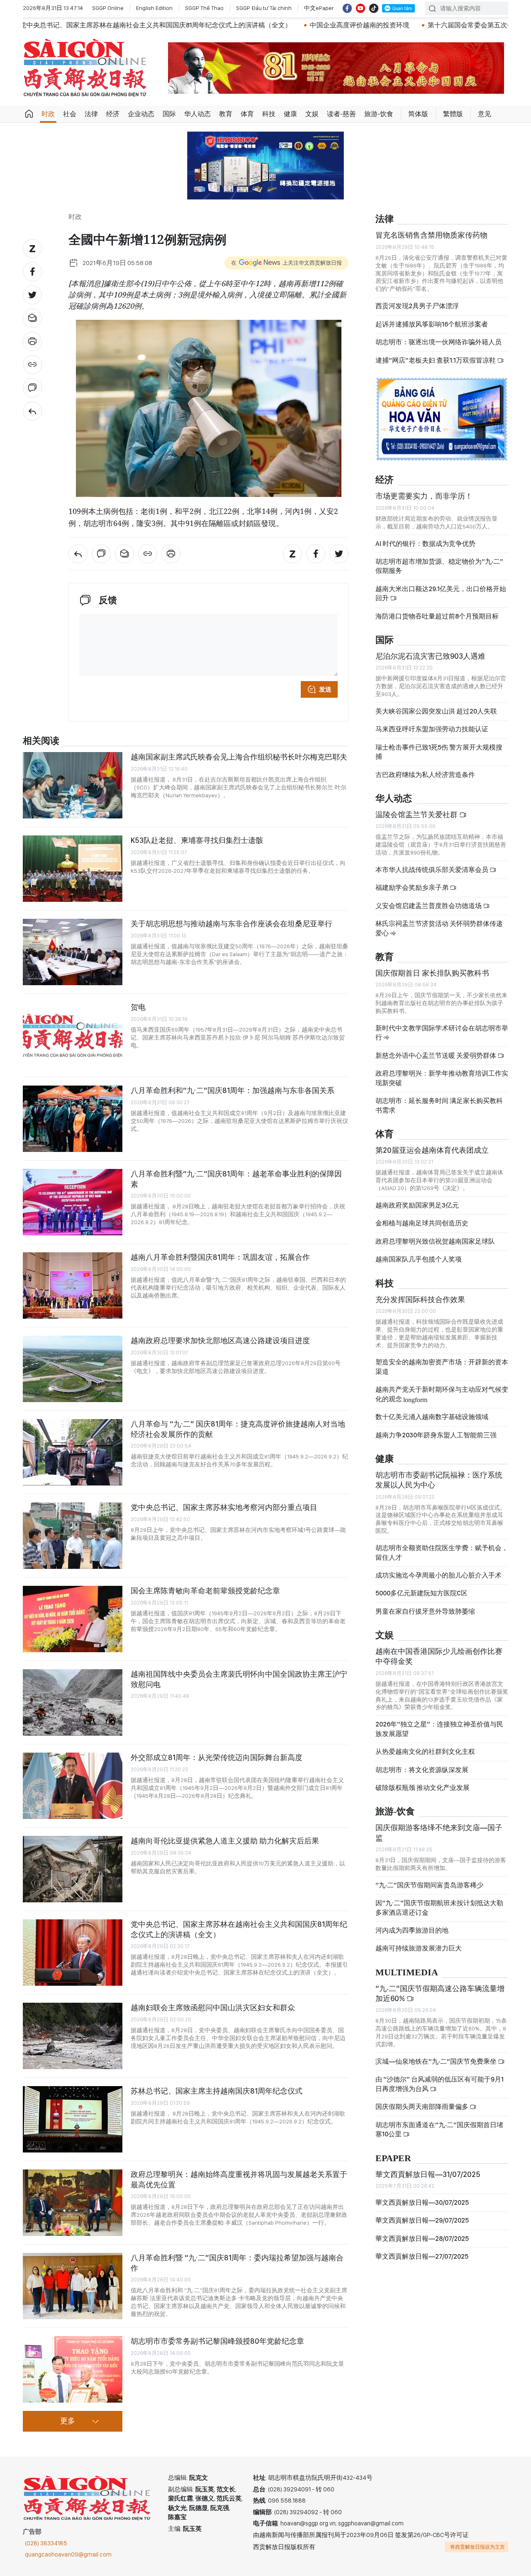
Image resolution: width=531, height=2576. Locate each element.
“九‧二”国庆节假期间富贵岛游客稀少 (429, 1885)
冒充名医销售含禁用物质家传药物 (431, 235)
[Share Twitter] (32, 295)
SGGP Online (108, 8)
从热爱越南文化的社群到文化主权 (425, 1752)
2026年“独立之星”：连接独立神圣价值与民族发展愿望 (439, 1729)
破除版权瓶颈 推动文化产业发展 (423, 1788)
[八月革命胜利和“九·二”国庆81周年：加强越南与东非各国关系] (73, 1119)
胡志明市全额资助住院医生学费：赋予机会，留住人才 (442, 1552)
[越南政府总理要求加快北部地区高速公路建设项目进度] (73, 1369)
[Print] (32, 341)
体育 (247, 114)
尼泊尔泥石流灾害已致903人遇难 (430, 656)
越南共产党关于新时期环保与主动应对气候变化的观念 (442, 1394)
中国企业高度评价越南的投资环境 (219, 25)
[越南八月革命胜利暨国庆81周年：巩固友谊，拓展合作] (73, 1286)
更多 (68, 2421)
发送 (325, 689)
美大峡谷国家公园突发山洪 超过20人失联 (436, 711)
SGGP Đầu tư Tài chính (264, 8)
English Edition (154, 8)
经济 (113, 114)
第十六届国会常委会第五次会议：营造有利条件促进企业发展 (377, 25)
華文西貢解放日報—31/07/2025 (428, 2174)
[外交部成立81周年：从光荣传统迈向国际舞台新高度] (73, 1786)
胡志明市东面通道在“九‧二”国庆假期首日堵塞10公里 (439, 2129)
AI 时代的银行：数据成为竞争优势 (425, 544)
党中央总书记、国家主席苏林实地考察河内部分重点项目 (224, 1507)
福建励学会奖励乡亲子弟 (413, 887)
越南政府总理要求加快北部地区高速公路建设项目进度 (220, 1340)
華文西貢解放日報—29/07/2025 (422, 2220)
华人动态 (197, 114)
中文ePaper (319, 8)
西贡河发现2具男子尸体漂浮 (417, 306)
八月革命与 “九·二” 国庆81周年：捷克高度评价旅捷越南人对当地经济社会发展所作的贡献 (238, 1429)
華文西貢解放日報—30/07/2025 (422, 2202)
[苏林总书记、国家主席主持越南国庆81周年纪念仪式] (73, 2119)
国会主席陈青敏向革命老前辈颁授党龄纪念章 (205, 1591)
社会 (70, 114)
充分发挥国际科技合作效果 (420, 1299)
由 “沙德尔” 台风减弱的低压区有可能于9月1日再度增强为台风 (440, 2084)
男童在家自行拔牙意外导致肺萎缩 (425, 1611)
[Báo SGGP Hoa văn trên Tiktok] (374, 8)
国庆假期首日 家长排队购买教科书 (432, 973)
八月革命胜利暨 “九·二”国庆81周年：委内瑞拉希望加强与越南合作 (237, 2263)
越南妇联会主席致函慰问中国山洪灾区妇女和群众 (213, 2007)
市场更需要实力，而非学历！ (424, 496)
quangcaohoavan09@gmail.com (68, 2554)
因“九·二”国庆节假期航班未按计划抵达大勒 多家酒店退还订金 (439, 1908)
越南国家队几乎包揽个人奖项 (419, 1259)
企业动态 (141, 114)
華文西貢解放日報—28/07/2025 (422, 2239)
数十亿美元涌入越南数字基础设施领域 (432, 1417)
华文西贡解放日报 (85, 68)
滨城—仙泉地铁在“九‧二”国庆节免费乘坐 (437, 2061)
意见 (485, 114)
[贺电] (73, 1035)
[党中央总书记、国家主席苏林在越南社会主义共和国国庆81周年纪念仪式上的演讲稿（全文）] (73, 1953)
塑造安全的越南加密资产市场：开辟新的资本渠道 (442, 1367)
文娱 (312, 114)
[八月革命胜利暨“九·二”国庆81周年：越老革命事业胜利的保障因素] (73, 1202)
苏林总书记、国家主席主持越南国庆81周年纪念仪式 (217, 2091)
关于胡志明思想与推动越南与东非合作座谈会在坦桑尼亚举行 (231, 924)
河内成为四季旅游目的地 (412, 1930)
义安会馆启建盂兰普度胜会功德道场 (429, 906)
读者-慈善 (341, 114)
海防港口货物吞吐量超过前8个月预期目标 (437, 616)
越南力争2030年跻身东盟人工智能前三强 (436, 1435)
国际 (169, 114)
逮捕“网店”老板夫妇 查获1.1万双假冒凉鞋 (436, 360)
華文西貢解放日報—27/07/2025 (422, 2256)
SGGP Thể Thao (204, 8)
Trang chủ (29, 114)
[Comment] (32, 388)
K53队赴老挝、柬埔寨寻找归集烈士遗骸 (197, 840)
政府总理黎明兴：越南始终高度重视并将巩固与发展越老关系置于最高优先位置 (239, 2179)
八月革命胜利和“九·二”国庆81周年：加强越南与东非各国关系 (233, 1090)
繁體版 (453, 114)
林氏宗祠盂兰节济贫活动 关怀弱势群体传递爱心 (439, 928)
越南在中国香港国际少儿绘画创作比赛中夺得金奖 (439, 1656)
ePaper (393, 2158)
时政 (48, 114)
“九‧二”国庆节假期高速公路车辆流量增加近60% (440, 1993)
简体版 (418, 114)
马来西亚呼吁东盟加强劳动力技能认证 (432, 729)
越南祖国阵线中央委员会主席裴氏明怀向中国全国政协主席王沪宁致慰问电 (239, 1679)
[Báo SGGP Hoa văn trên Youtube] (360, 8)
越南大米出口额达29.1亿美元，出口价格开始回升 (441, 593)
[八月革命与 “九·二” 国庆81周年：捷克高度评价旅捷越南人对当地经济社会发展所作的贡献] (73, 1452)
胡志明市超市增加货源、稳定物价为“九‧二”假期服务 (439, 566)
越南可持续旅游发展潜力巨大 (419, 1948)
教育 (226, 114)
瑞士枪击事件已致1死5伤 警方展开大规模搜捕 (439, 752)
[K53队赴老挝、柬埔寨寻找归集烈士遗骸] (73, 869)
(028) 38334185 (46, 2543)
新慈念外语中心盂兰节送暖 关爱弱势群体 (436, 1055)
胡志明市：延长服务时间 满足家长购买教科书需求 (439, 1105)
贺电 (138, 1007)
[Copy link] (32, 365)
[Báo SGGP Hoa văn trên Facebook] (347, 8)
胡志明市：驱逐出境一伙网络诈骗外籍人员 (438, 342)
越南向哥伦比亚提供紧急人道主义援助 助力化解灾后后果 (225, 1841)
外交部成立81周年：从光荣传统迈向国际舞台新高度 (217, 1757)
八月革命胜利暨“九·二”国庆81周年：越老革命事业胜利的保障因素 (236, 1179)
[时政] (32, 411)
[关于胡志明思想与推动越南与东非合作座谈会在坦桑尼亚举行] (73, 952)
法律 (91, 114)
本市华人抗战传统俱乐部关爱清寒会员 (432, 870)
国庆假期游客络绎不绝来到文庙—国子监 (439, 1832)
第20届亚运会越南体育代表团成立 (432, 1150)
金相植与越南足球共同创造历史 (422, 1223)
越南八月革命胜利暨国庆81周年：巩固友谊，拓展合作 (220, 1257)
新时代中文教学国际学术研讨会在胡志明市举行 (442, 1033)
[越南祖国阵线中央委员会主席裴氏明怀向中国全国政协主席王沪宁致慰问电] (73, 1702)
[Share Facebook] (32, 272)
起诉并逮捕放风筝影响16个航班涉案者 (432, 324)
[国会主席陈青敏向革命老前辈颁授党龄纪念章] (73, 1619)
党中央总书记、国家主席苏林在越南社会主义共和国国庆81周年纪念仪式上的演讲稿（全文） (239, 1929)
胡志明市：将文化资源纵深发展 (422, 1770)
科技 (269, 114)
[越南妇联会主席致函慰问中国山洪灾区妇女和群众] (73, 2036)
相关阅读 (41, 741)
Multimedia (407, 1973)
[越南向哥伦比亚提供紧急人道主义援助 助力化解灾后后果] (73, 1869)
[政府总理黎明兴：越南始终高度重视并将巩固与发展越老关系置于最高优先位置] (73, 2203)
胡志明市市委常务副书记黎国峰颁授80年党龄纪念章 (217, 2341)
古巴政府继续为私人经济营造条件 (425, 775)
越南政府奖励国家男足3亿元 (417, 1205)
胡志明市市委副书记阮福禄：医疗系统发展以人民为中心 (439, 1480)
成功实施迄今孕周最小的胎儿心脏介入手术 (438, 1575)
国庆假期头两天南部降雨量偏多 (423, 2107)
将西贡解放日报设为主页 (477, 2547)
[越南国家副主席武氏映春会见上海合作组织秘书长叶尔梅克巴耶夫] (73, 785)
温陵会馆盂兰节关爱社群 (417, 814)
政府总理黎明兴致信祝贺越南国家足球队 (435, 1241)
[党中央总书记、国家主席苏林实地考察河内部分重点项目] (73, 1536)
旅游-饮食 (379, 114)
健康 (290, 114)
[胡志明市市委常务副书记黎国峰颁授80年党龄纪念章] (73, 2369)
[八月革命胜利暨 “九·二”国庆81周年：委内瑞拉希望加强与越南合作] (73, 2286)
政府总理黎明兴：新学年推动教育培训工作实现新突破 (442, 1078)
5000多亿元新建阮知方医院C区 (421, 1593)
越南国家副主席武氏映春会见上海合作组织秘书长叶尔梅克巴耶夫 (239, 757)
